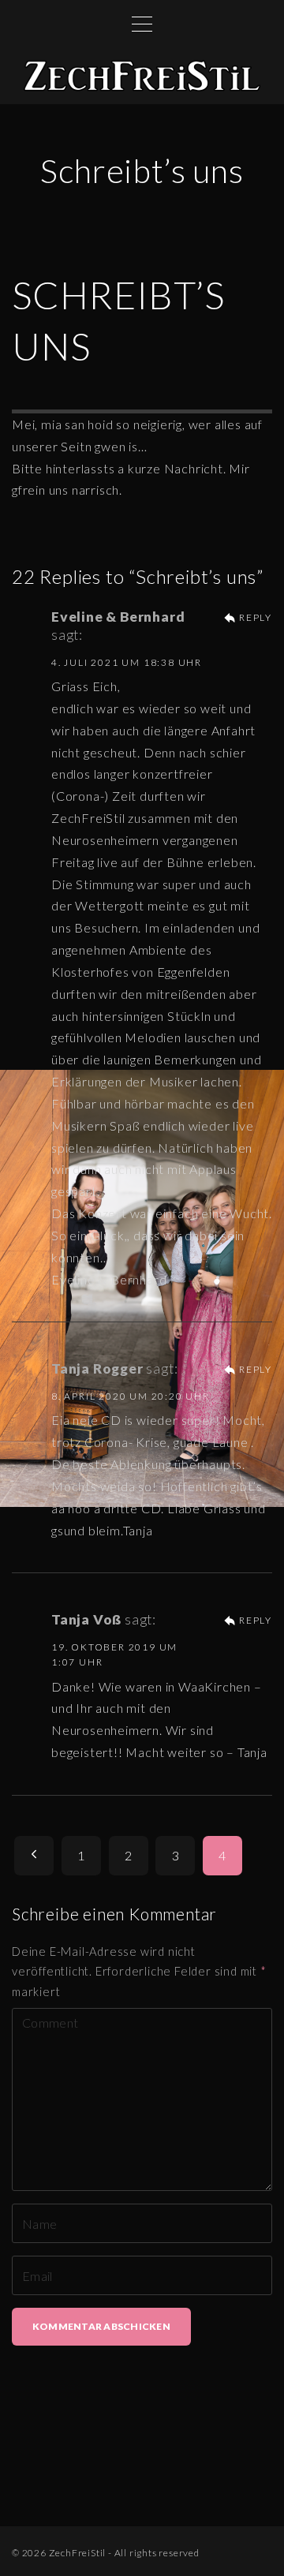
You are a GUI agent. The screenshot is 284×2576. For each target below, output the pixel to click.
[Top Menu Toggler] (142, 24)
